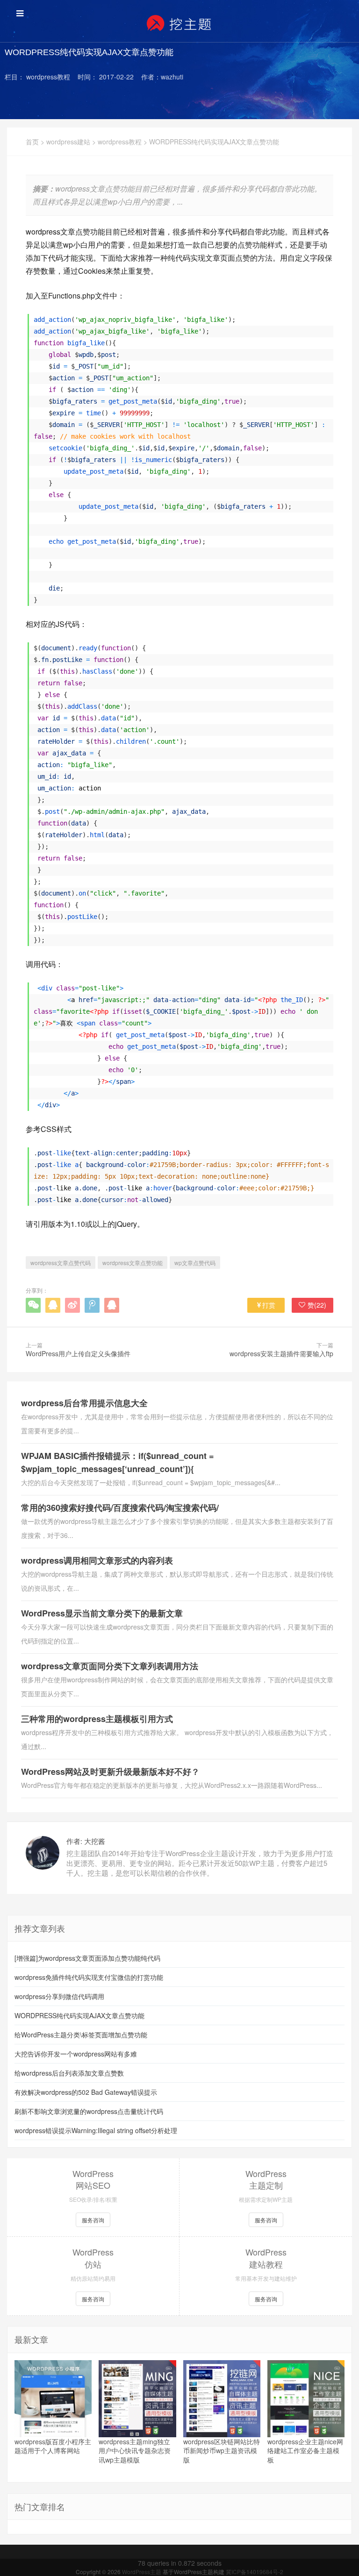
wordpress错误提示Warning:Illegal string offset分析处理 (96, 2130)
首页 (32, 142)
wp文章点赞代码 (195, 1263)
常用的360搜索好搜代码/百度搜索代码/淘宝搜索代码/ (120, 1508)
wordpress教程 (120, 142)
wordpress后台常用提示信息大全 (84, 1403)
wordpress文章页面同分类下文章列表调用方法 (110, 1666)
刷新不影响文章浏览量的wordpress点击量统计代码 (89, 2111)
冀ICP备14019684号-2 (255, 2572)
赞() (317, 1305)
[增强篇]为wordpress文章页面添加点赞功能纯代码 (87, 1958)
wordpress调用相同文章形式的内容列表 (97, 1560)
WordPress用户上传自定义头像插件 (78, 1353)
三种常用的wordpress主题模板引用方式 (97, 1719)
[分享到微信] (33, 1305)
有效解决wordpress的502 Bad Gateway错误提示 (86, 2092)
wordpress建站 (68, 142)
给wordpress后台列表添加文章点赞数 (69, 2073)
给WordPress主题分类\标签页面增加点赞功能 (81, 2035)
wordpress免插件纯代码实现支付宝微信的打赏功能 (89, 1977)
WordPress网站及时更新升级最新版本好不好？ (110, 1772)
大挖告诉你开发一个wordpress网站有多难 (76, 2054)
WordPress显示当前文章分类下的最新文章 (102, 1613)
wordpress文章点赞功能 (133, 1263)
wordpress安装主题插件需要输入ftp (281, 1353)
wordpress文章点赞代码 (61, 1263)
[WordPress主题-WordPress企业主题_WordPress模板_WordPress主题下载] (179, 23)
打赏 (269, 1305)
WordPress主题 (142, 2572)
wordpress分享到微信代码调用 (59, 1996)
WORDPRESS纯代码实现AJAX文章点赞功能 (79, 2015)
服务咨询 (93, 2220)
